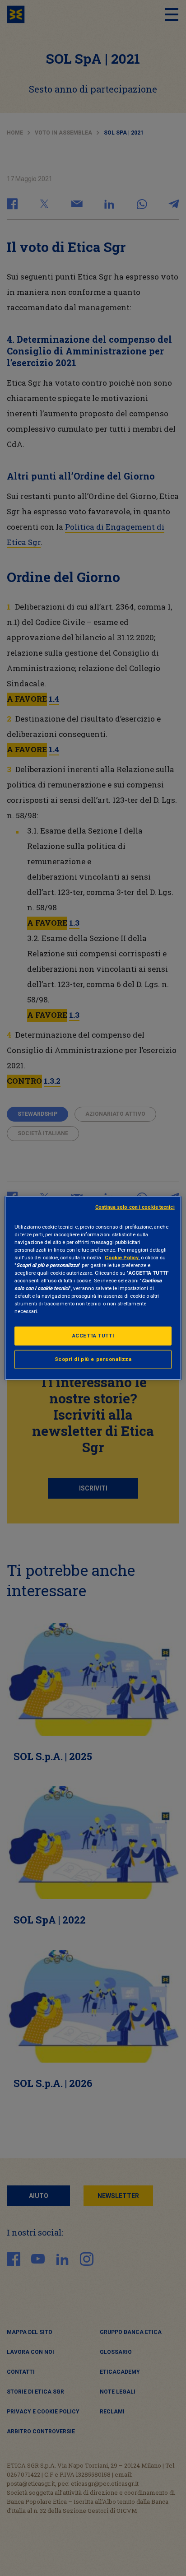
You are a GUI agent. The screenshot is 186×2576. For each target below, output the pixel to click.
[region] (93, 1288)
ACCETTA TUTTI (93, 1336)
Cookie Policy (122, 1257)
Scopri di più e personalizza (93, 1359)
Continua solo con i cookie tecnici (135, 1207)
